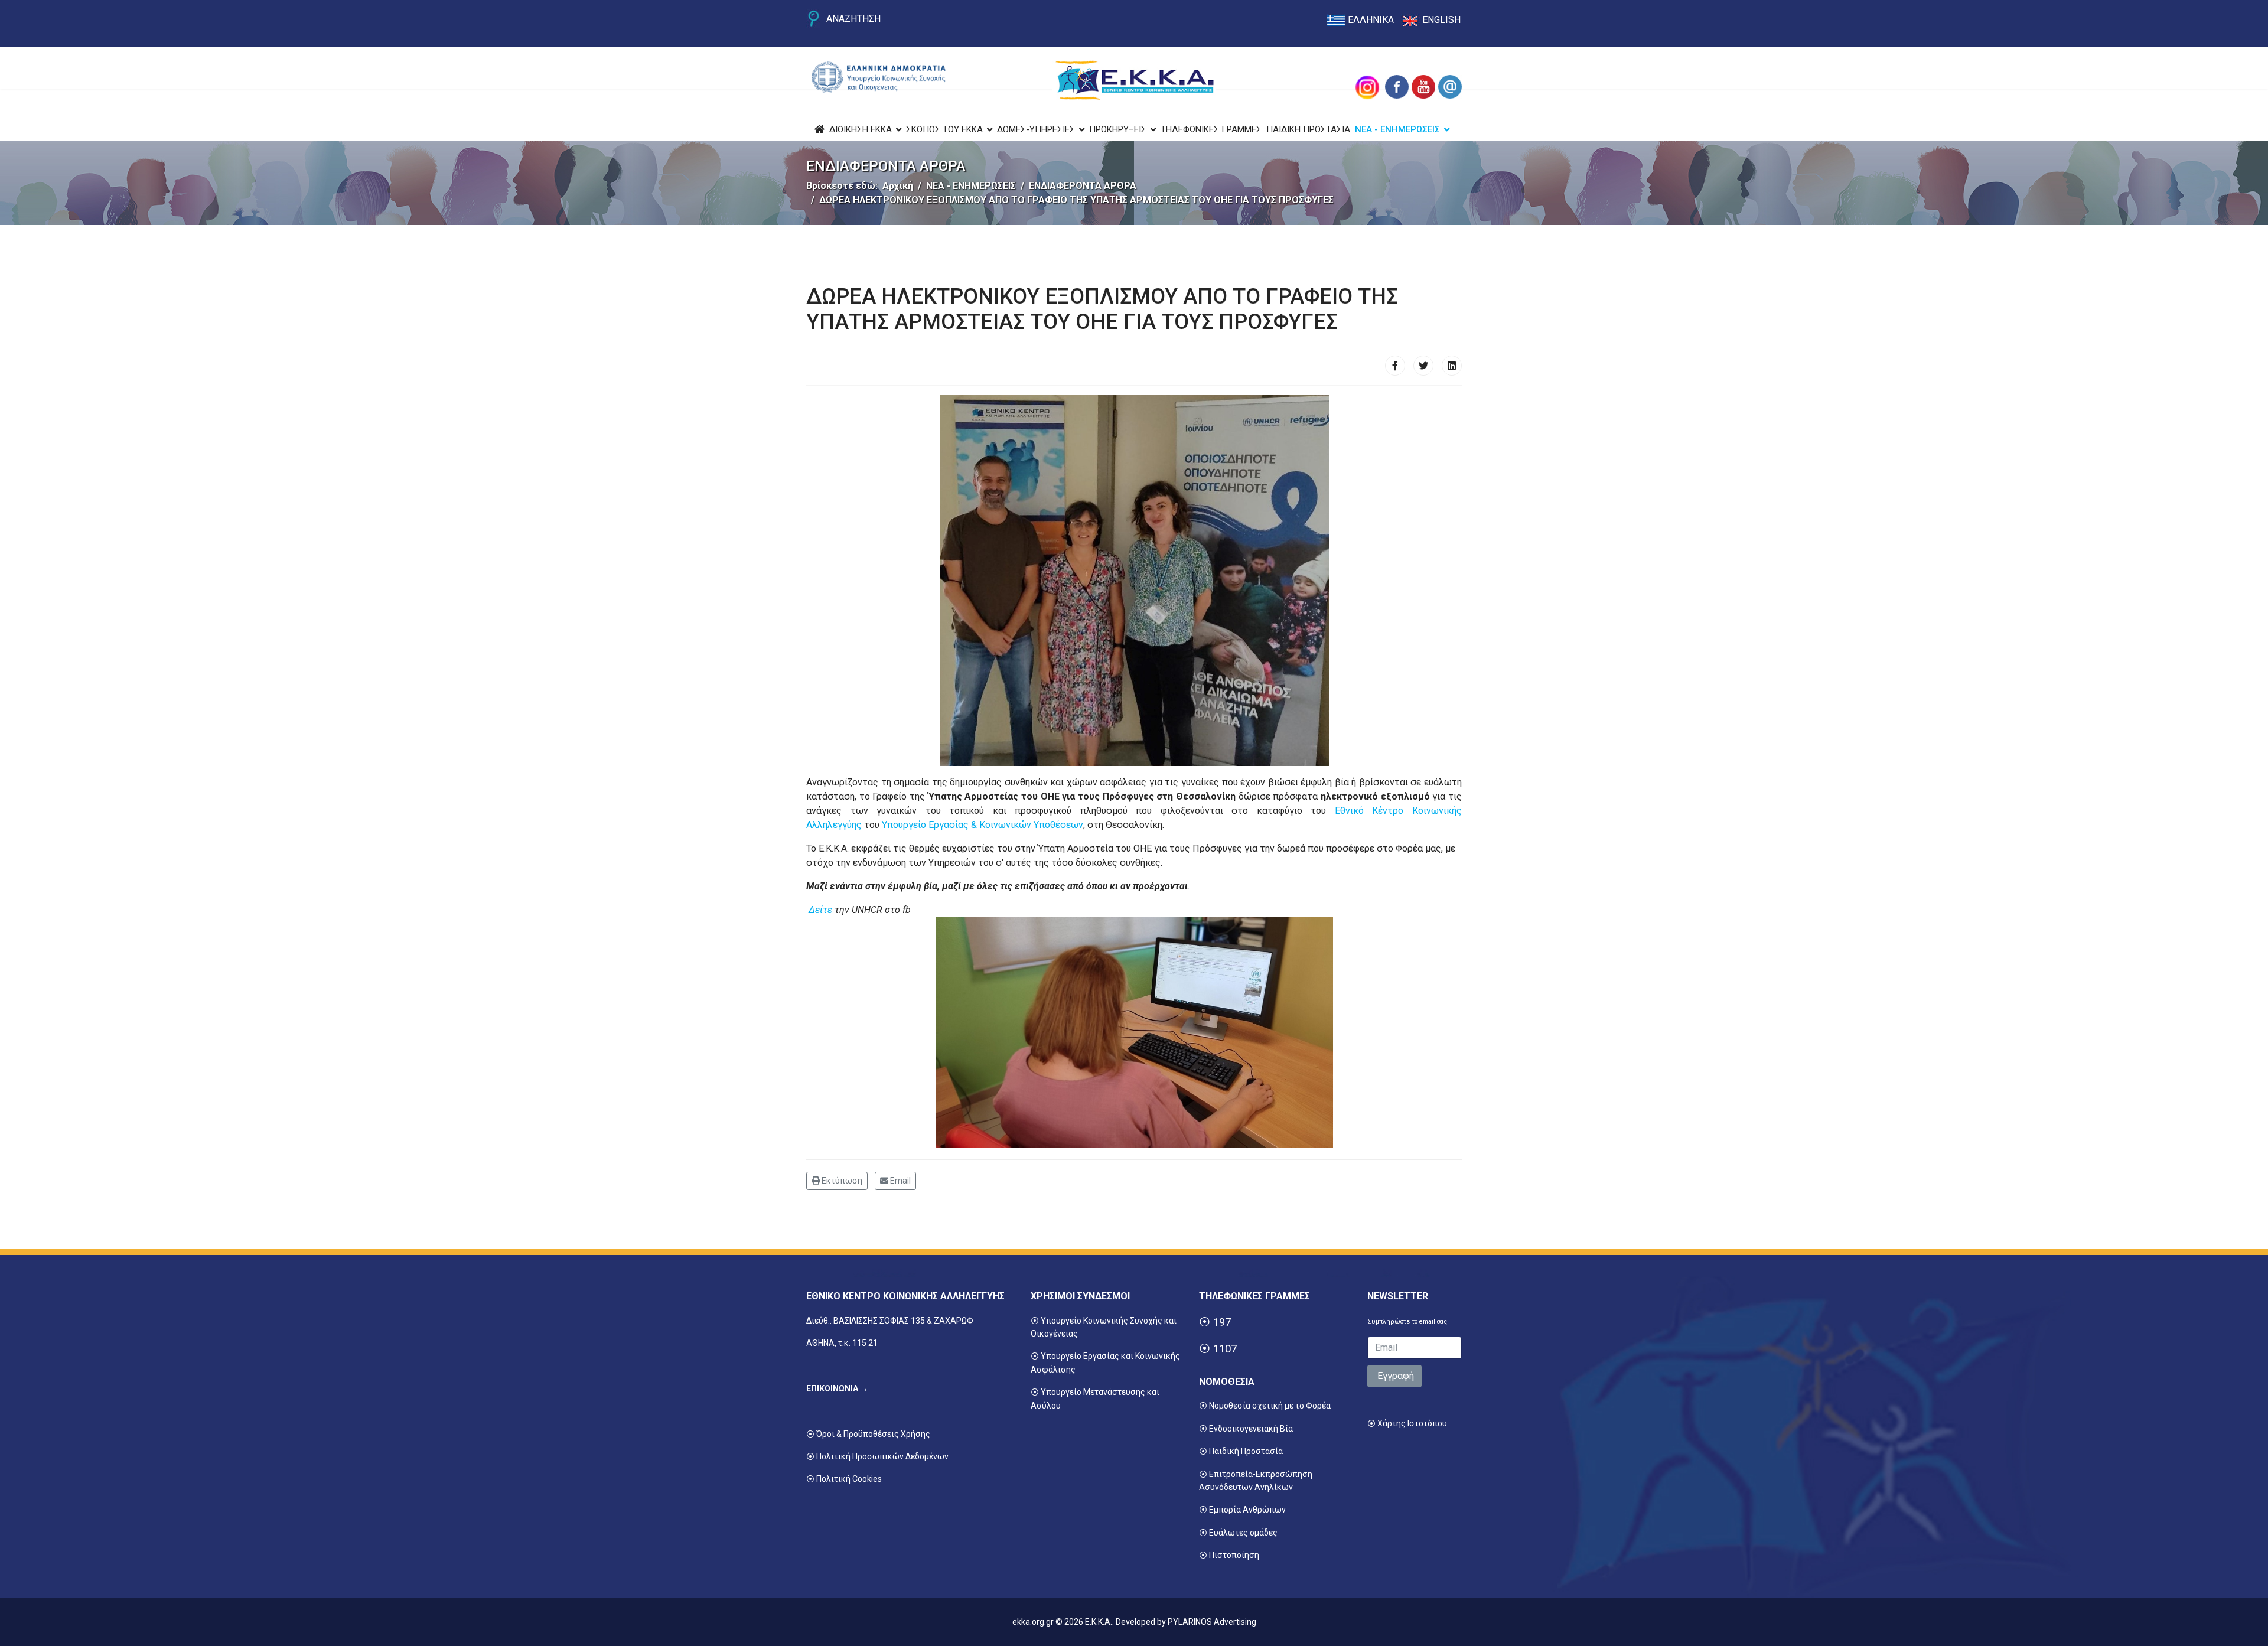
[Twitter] (1423, 366)
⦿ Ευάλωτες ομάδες (1238, 1533)
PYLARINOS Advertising (1212, 1622)
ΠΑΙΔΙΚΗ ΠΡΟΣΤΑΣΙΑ (1308, 129)
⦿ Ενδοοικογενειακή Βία (1246, 1429)
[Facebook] (1395, 366)
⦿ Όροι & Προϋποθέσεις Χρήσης (868, 1434)
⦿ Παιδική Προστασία (1241, 1451)
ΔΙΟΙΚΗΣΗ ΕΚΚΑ (861, 129)
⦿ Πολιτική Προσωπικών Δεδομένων (877, 1456)
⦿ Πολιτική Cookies (844, 1479)
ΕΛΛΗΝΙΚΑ (1371, 20)
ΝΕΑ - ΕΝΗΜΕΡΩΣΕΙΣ (1397, 129)
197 (1222, 1322)
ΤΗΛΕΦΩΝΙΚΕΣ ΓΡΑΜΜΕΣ (1211, 129)
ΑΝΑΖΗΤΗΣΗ (853, 19)
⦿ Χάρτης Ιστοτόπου (1407, 1423)
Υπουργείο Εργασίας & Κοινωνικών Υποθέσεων (983, 825)
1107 (1225, 1349)
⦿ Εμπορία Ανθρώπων (1242, 1510)
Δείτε (822, 910)
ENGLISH (1441, 20)
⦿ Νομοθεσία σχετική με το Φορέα (1265, 1406)
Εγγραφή (1394, 1376)
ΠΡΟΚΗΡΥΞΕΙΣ (1118, 129)
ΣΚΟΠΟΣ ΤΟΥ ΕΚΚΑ (944, 129)
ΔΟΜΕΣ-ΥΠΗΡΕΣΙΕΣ (1036, 129)
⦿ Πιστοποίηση (1229, 1555)
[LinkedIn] (1452, 366)
